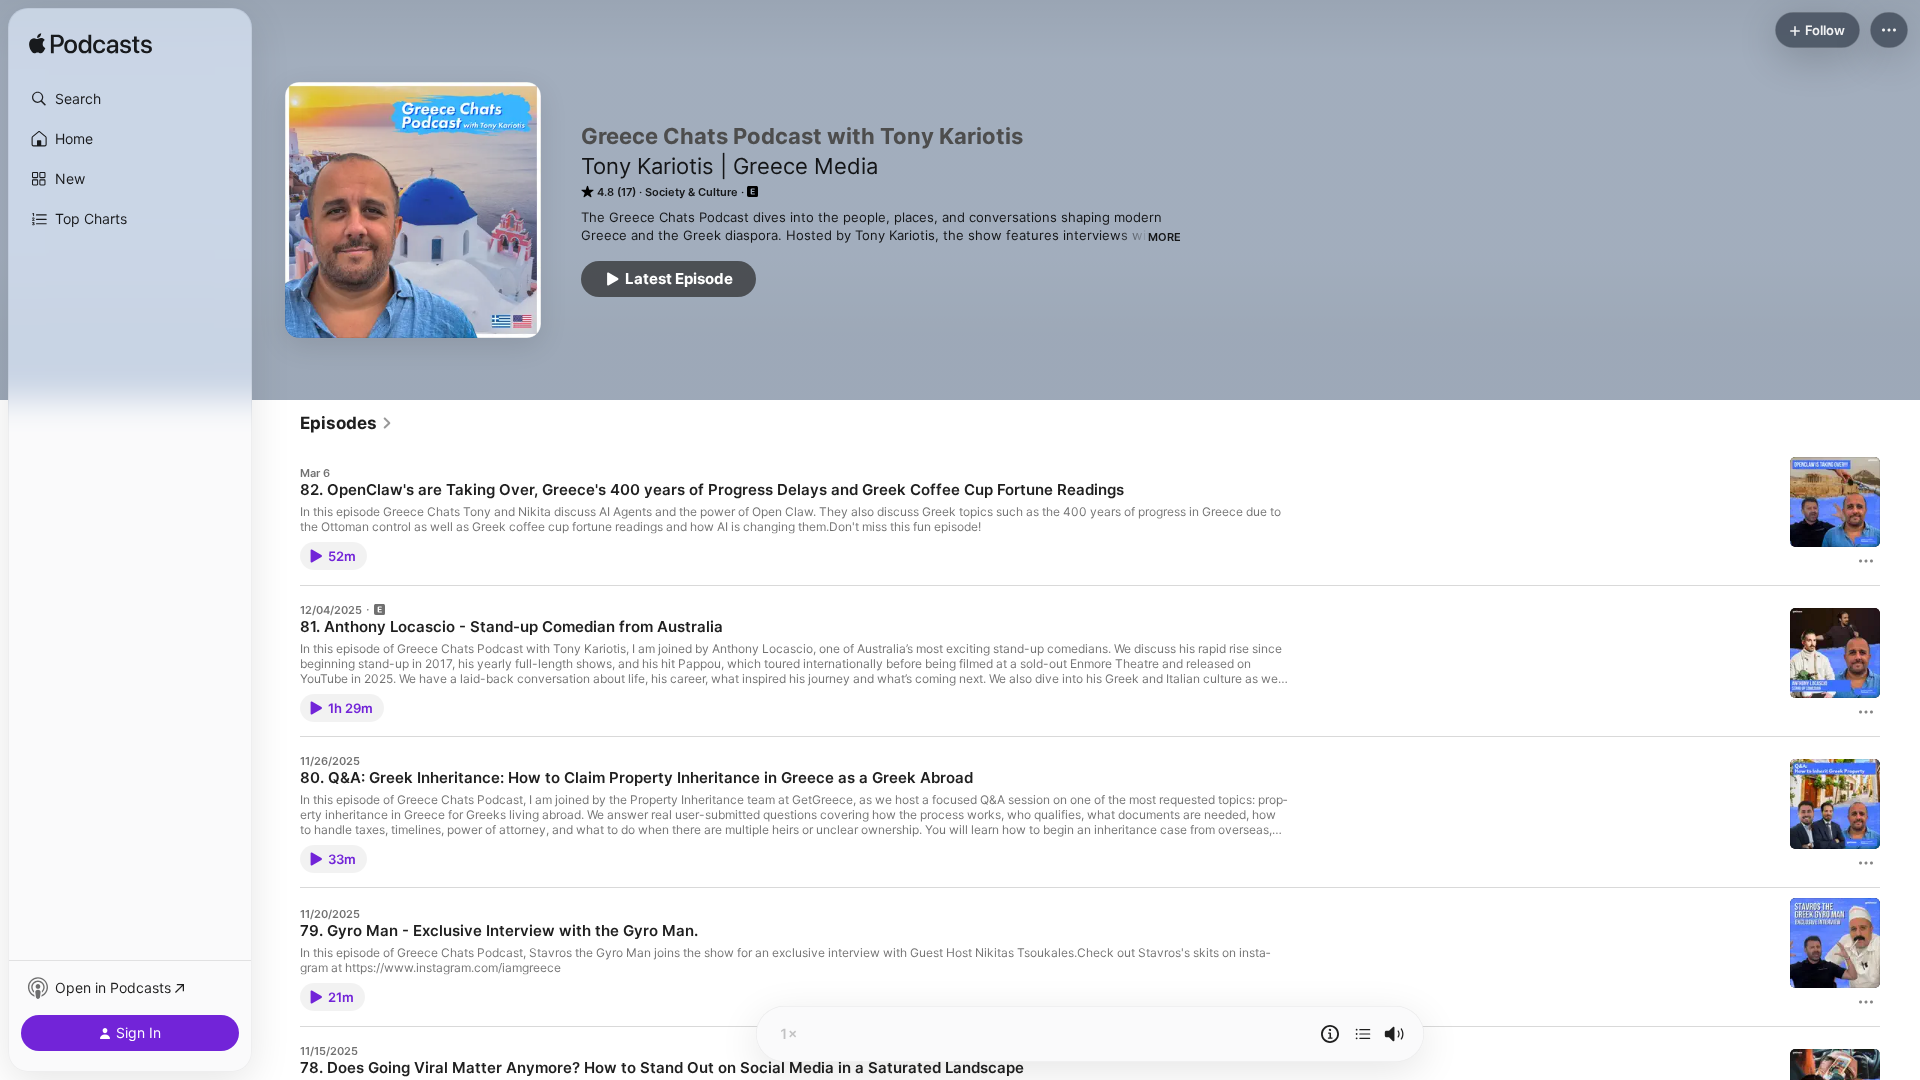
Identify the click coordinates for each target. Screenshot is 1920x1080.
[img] (90, 45)
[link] (346, 423)
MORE (1164, 237)
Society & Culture (691, 192)
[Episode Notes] (1330, 1034)
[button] (130, 99)
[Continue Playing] (1363, 1034)
